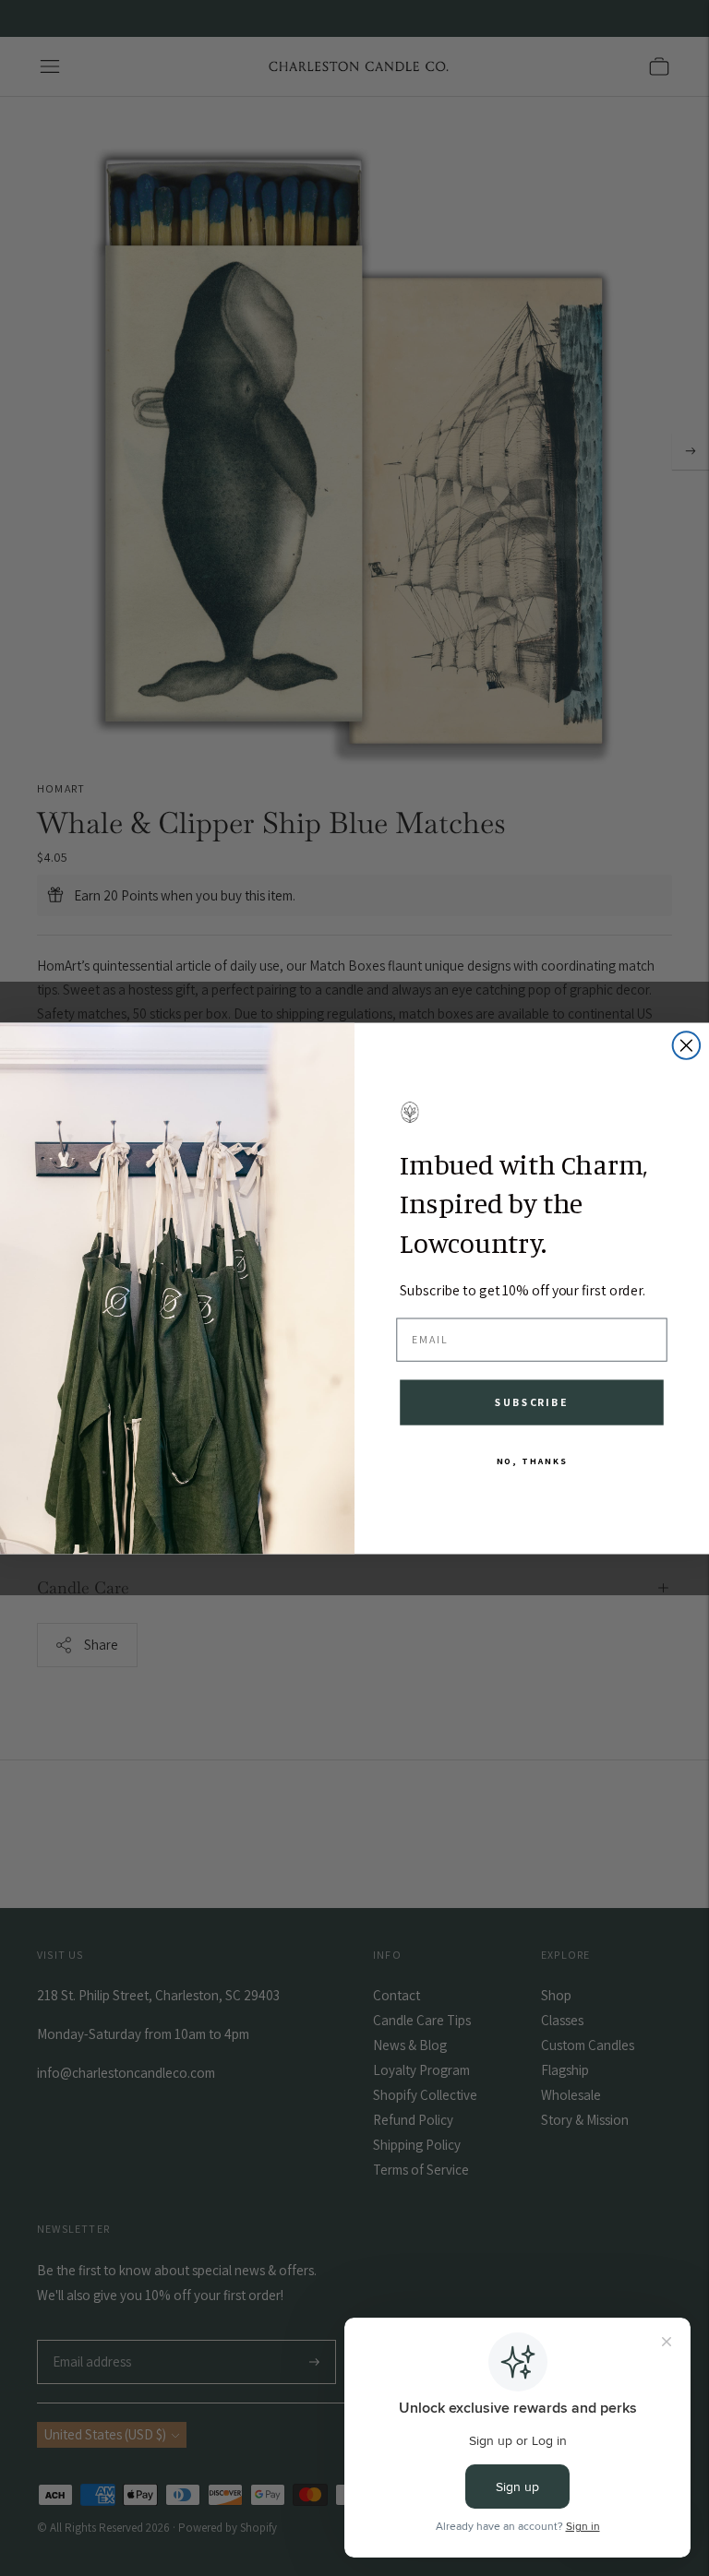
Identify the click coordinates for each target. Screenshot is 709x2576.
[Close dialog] (687, 1045)
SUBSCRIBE (532, 1401)
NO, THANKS (532, 1460)
